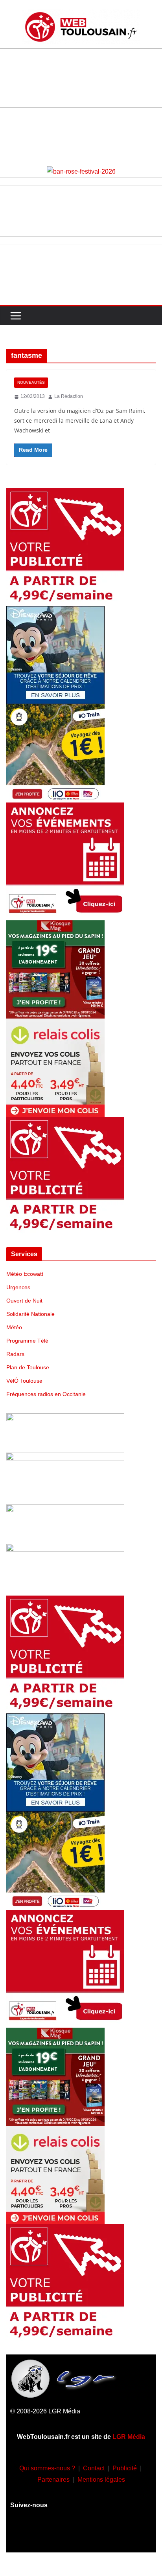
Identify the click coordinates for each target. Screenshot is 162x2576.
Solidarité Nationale (30, 1314)
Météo (14, 1327)
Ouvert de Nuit (24, 1301)
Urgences (18, 1287)
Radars (15, 1354)
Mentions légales (101, 2480)
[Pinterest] (127, 2534)
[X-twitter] (104, 2534)
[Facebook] (35, 2534)
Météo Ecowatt (25, 1274)
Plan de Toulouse (28, 1367)
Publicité (125, 2468)
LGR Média (129, 2437)
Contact (94, 2468)
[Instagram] (58, 2534)
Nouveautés (31, 382)
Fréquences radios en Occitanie (46, 1394)
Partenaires (53, 2480)
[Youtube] (81, 2534)
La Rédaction (69, 396)
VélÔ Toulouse (24, 1381)
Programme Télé (27, 1341)
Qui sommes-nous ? (47, 2468)
